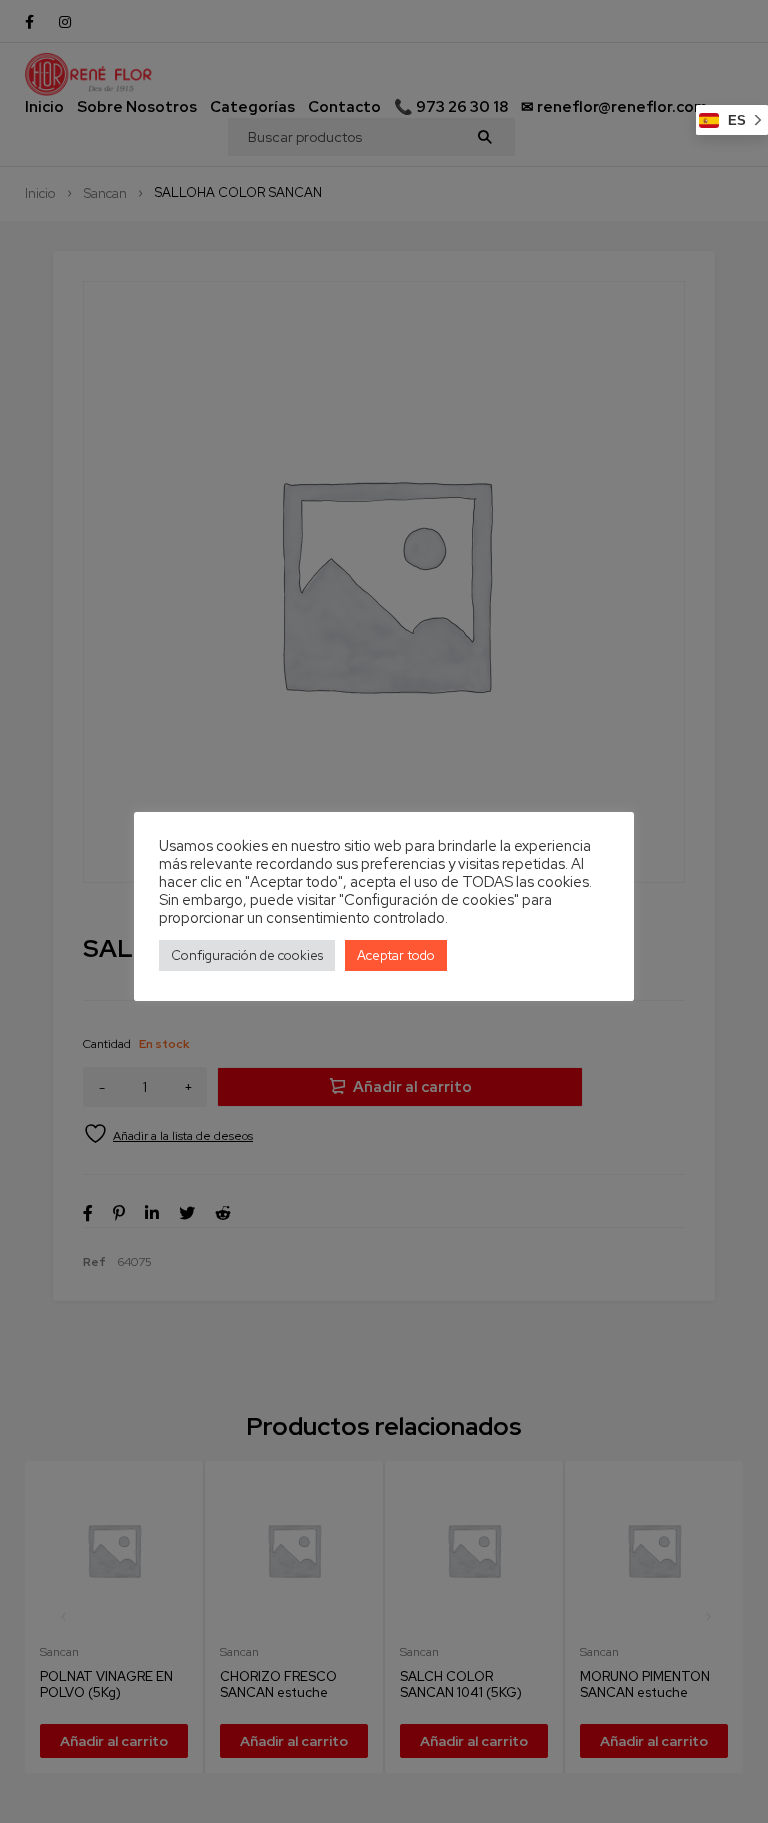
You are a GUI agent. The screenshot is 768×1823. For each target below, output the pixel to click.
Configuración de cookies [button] (247, 955)
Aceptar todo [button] (396, 955)
